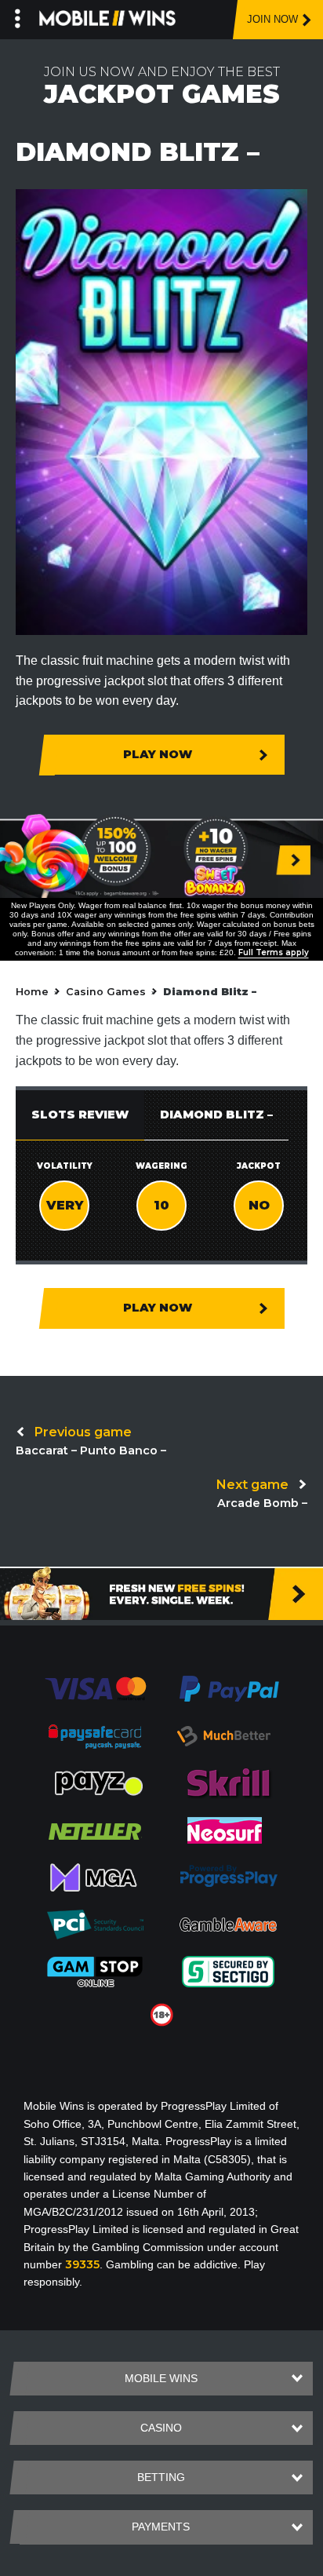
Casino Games (106, 992)
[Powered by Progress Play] (228, 1877)
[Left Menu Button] (18, 16)
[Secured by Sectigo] (228, 1971)
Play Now (158, 754)
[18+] (162, 2014)
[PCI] (95, 1924)
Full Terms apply (274, 952)
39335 (82, 2264)
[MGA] (95, 1877)
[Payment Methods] (95, 1688)
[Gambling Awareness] (228, 1924)
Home (32, 992)
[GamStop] (95, 1971)
